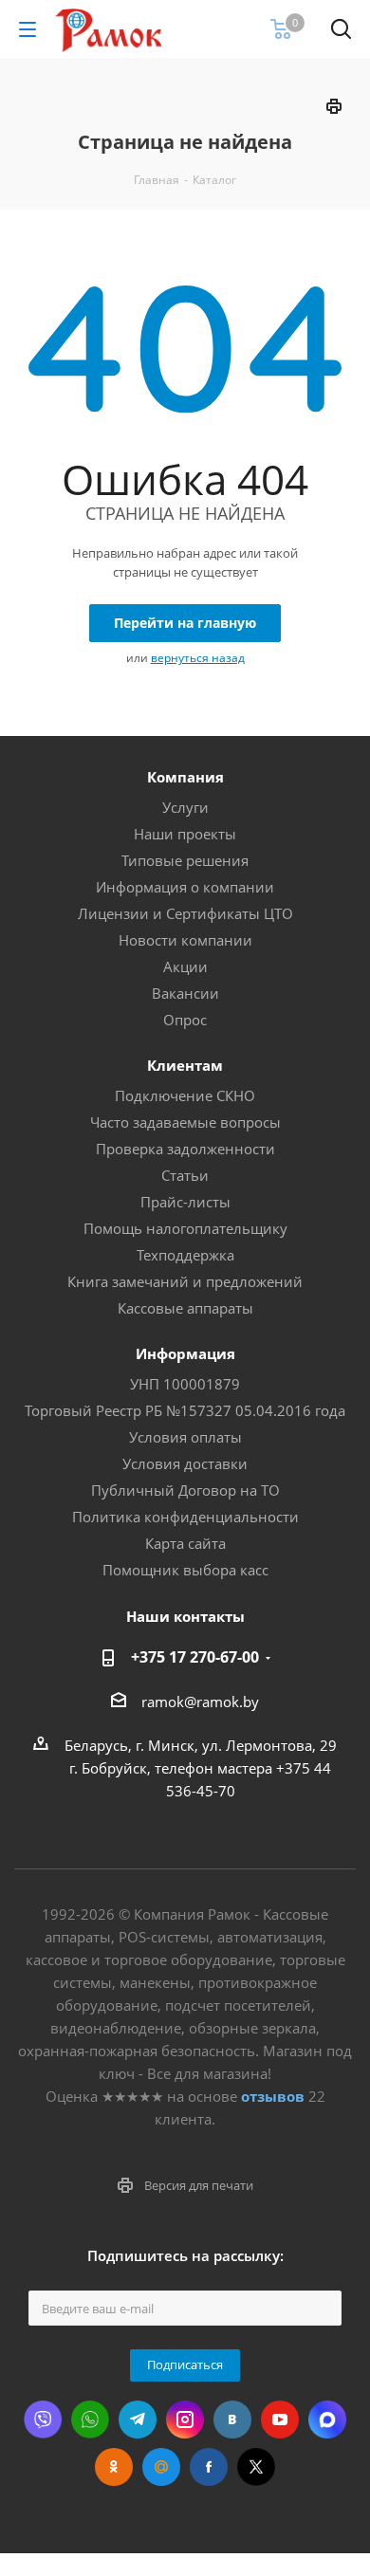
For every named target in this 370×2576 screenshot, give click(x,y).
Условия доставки (185, 1463)
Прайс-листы (185, 1202)
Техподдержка (185, 1255)
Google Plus (161, 2467)
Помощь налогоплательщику (185, 1228)
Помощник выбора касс (185, 1570)
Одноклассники (114, 2467)
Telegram (138, 2420)
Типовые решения (185, 860)
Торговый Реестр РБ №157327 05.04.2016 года (185, 1410)
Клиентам (185, 1065)
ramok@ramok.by (200, 1702)
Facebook (209, 2467)
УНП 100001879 (185, 1384)
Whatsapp (90, 2420)
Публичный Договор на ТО (185, 1490)
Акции (185, 966)
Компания (185, 777)
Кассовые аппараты (185, 1308)
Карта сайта (185, 1543)
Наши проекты (185, 834)
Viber (43, 2420)
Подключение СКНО (185, 1095)
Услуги (185, 807)
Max (327, 2420)
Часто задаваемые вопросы (185, 1122)
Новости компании (185, 940)
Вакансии (185, 993)
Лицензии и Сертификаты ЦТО (185, 913)
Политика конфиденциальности (185, 1517)
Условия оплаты (185, 1437)
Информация (185, 1353)
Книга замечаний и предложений (185, 1281)
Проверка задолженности (185, 1149)
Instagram (185, 2420)
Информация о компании (185, 887)
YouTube (280, 2420)
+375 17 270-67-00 (195, 1657)
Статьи (185, 1175)
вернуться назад (198, 658)
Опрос (185, 1020)
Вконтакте (232, 2420)
